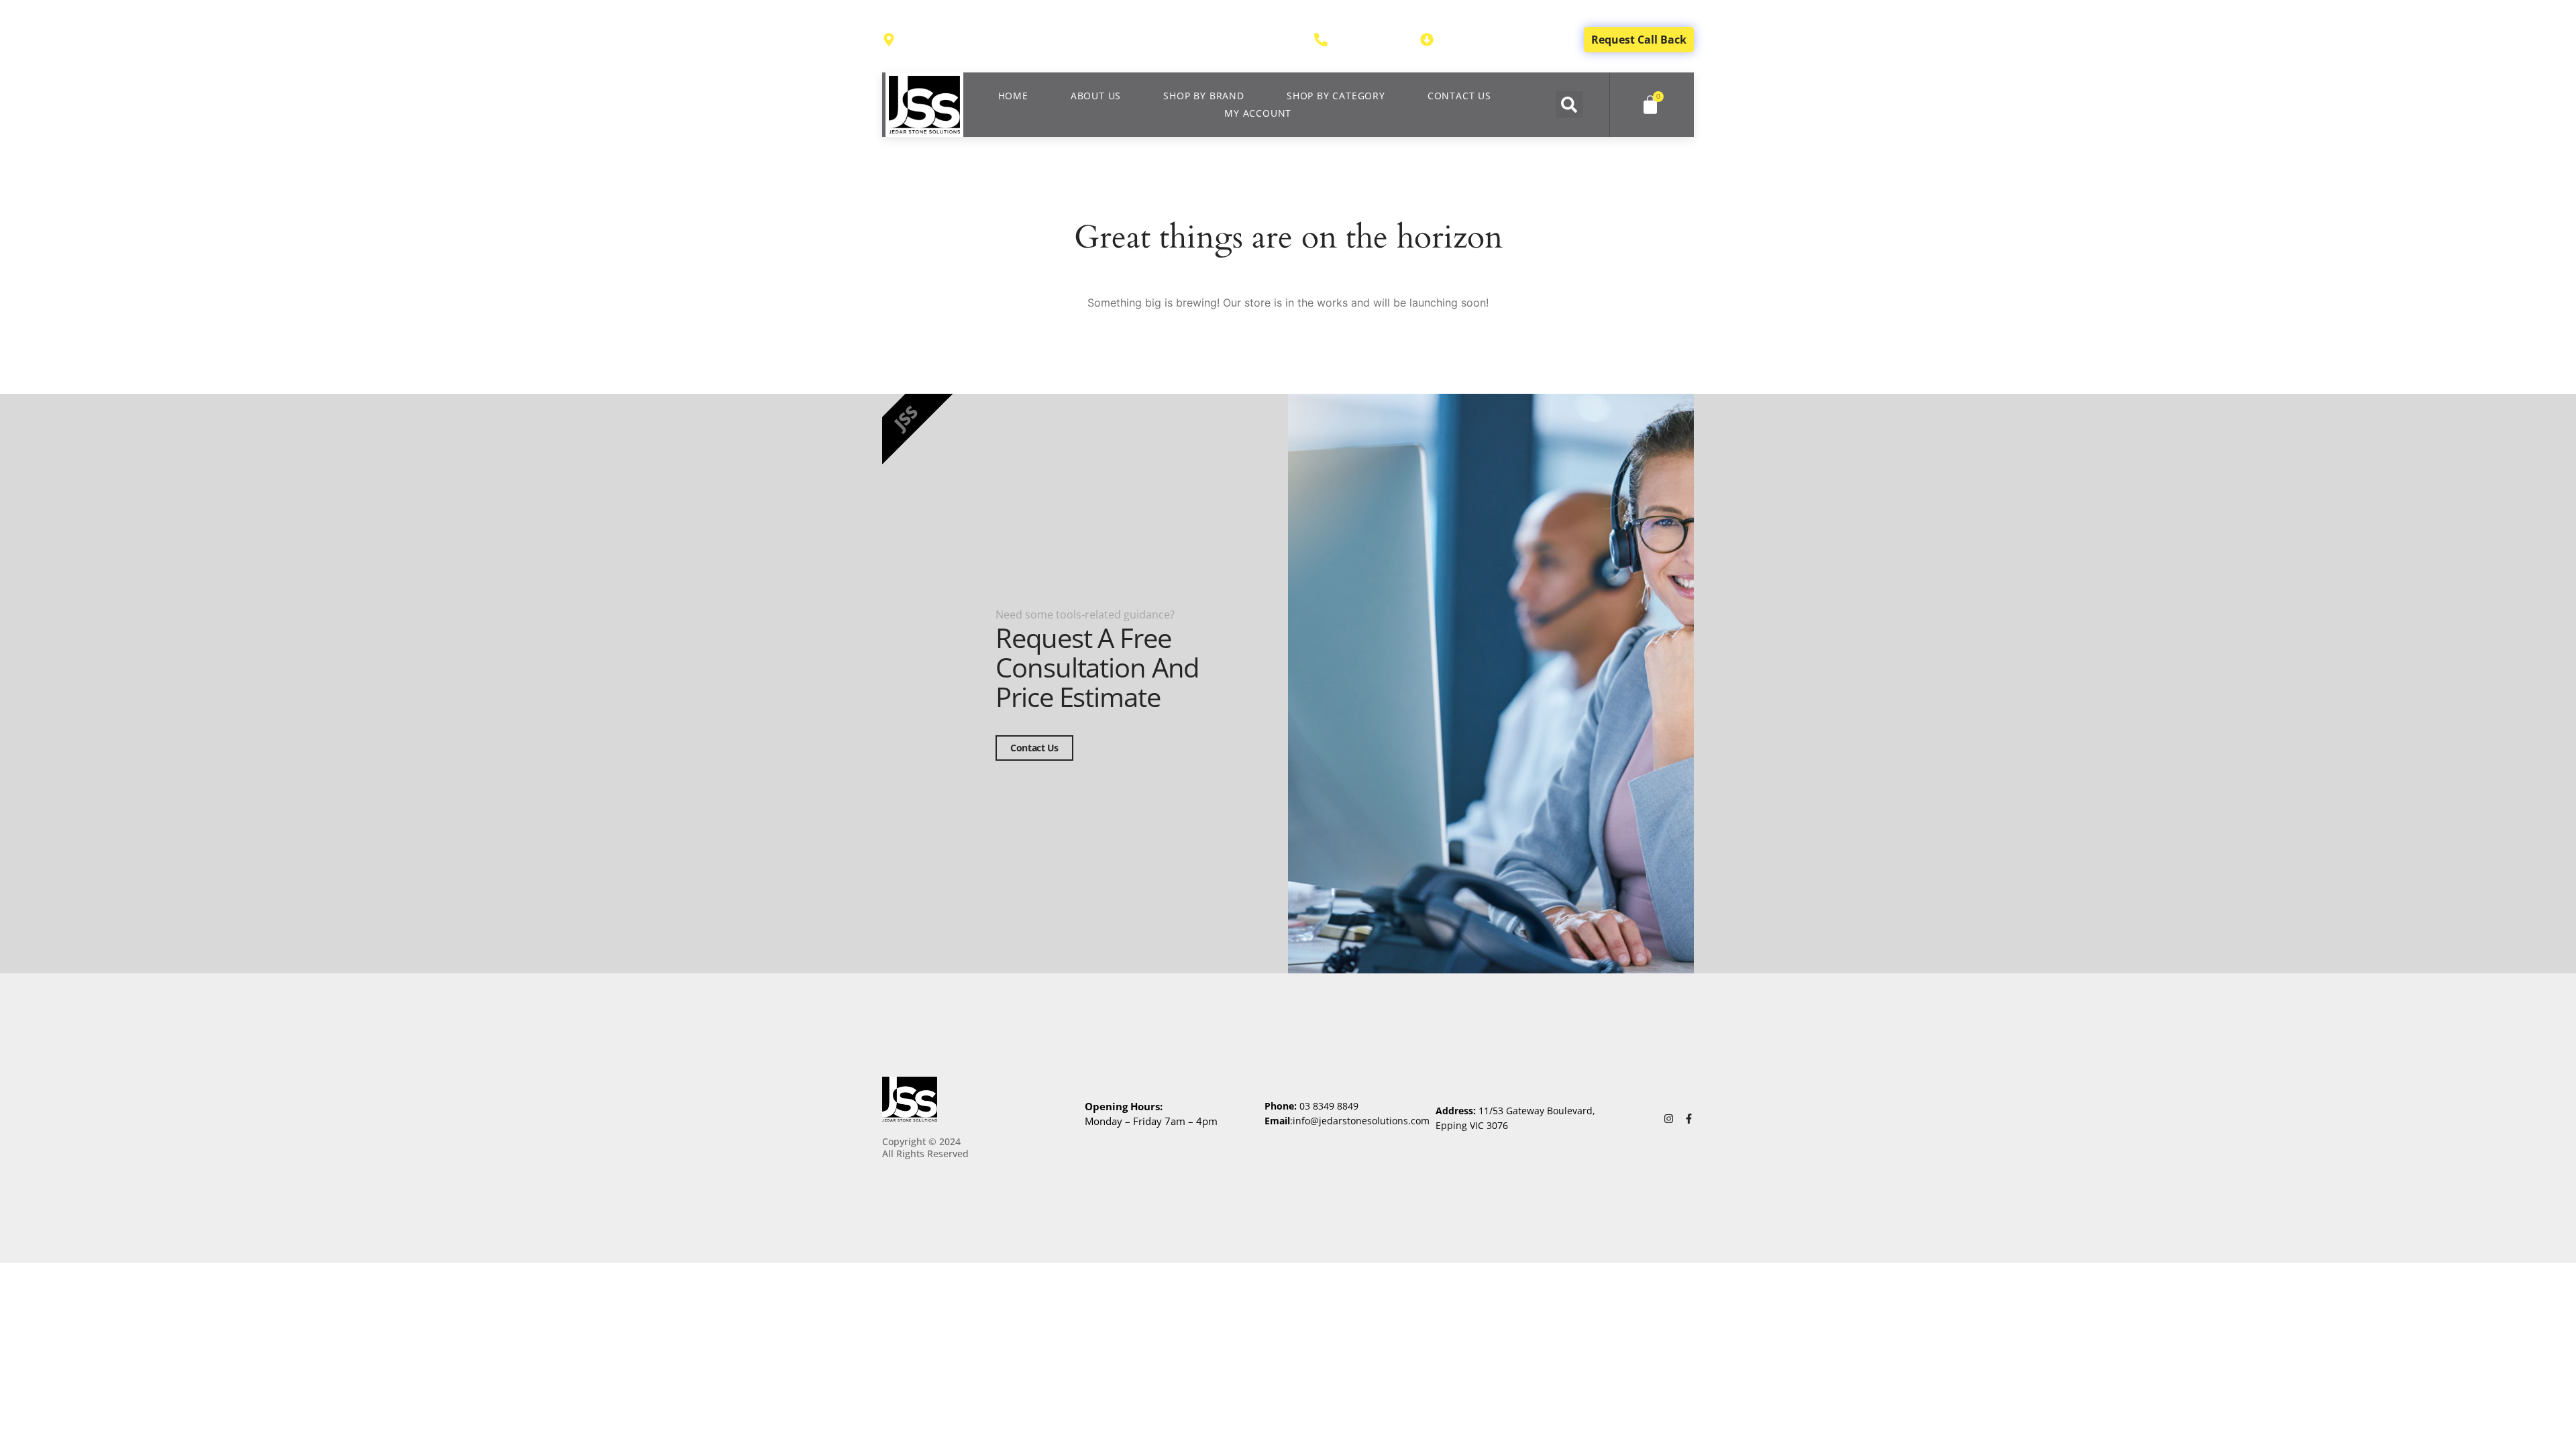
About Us (1096, 96)
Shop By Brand (1203, 96)
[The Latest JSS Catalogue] (1427, 40)
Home (1013, 96)
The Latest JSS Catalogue (1502, 40)
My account (1258, 113)
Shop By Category (1336, 96)
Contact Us (1459, 96)
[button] (1569, 105)
